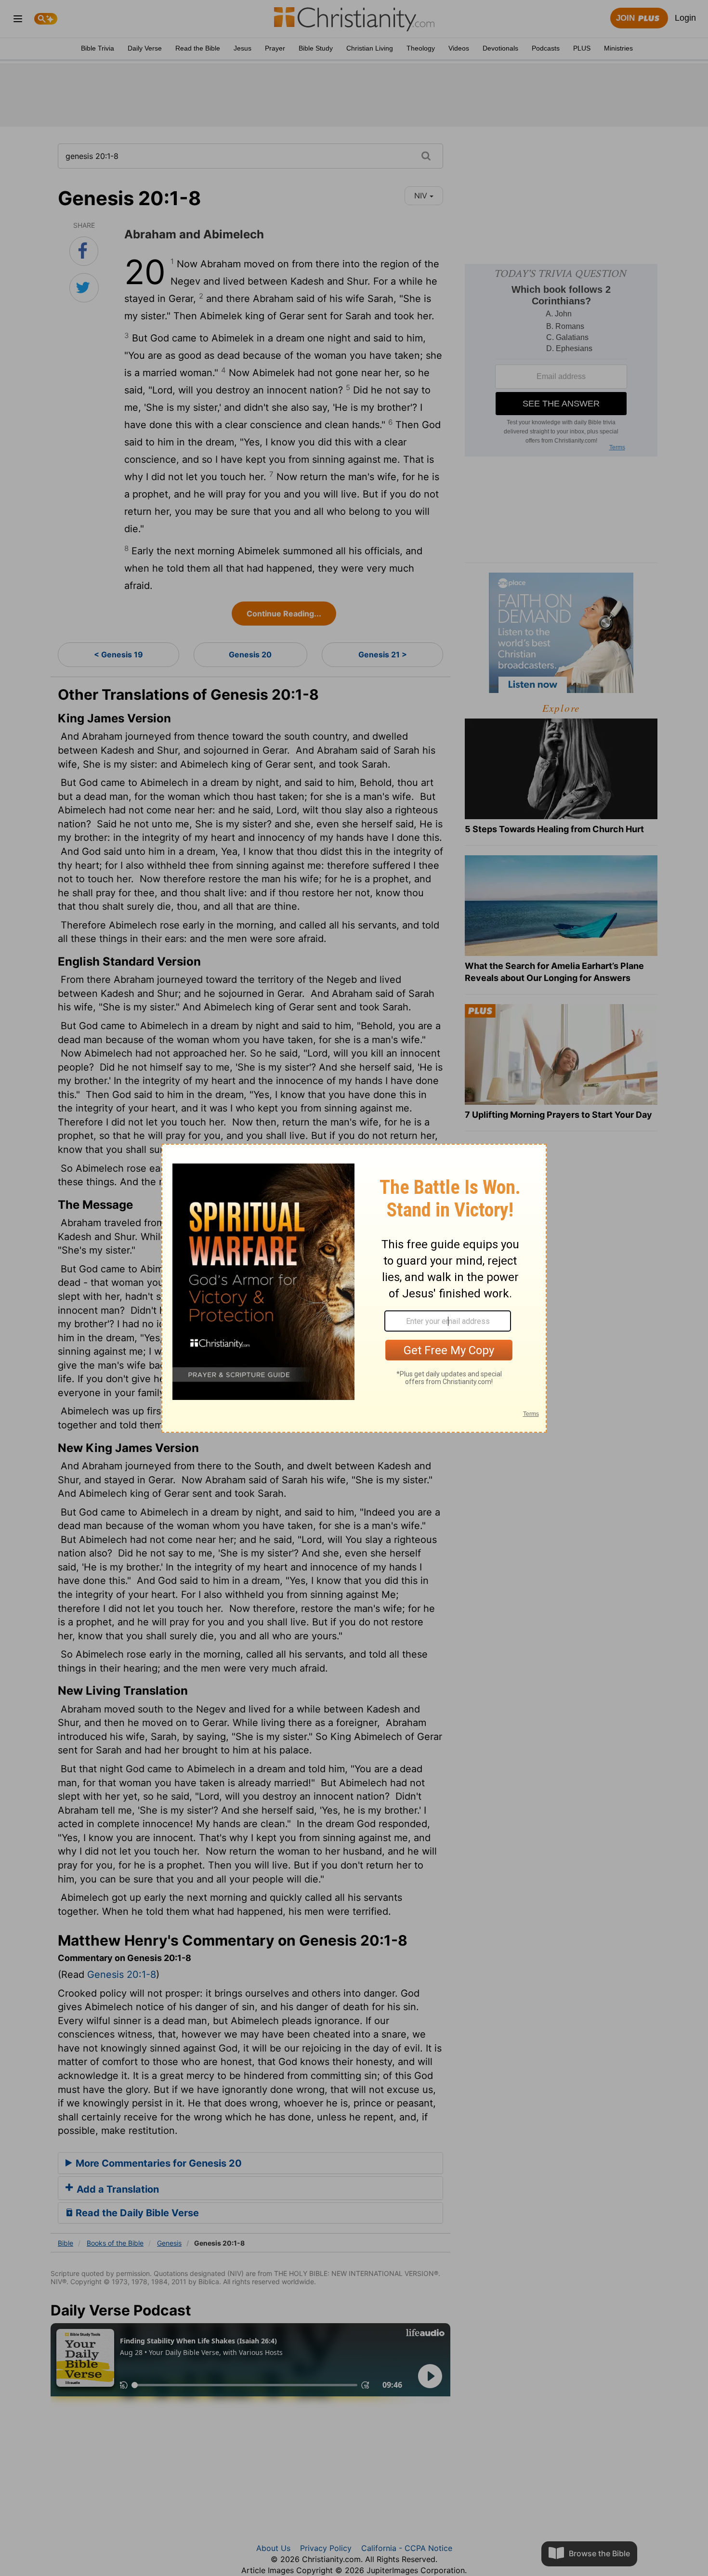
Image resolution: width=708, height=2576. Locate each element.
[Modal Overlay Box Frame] (354, 1288)
